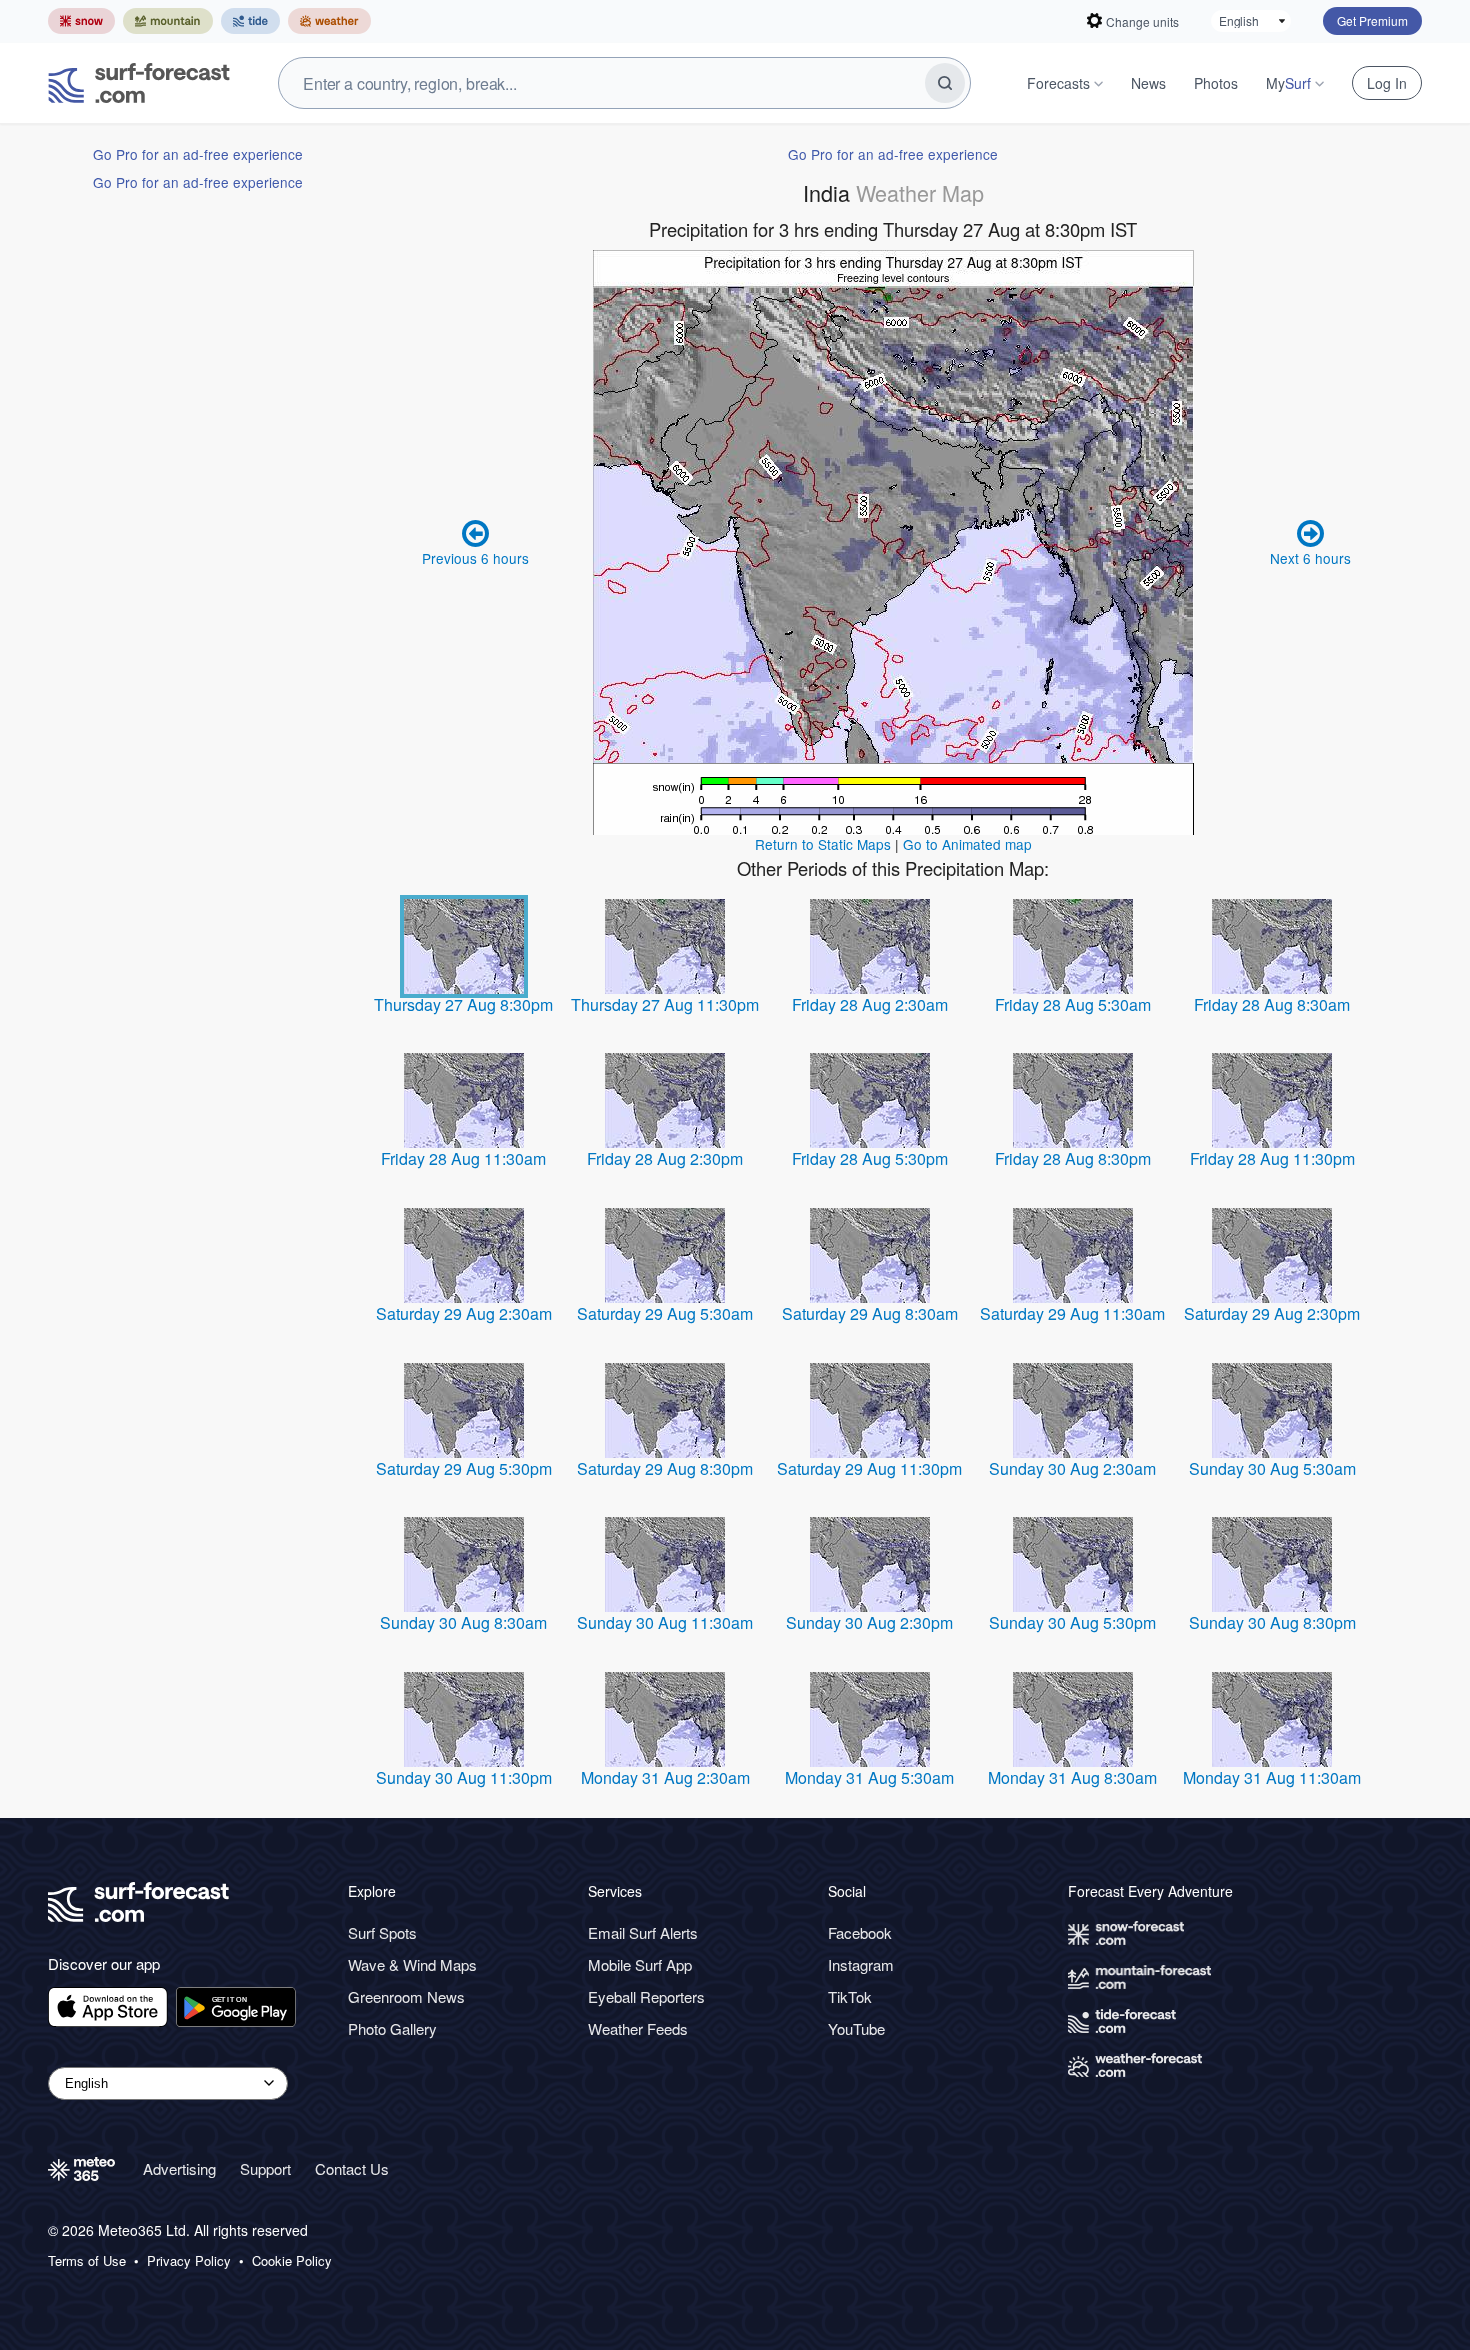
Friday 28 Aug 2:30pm (665, 1158)
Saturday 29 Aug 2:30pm (1272, 1313)
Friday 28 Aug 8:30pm (1073, 1158)
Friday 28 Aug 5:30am (1073, 1004)
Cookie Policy (292, 2261)
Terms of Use (87, 2261)
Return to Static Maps (823, 844)
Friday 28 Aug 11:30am (463, 1158)
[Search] (945, 83)
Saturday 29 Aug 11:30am (1072, 1313)
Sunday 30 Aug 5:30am (1272, 1468)
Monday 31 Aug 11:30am (1272, 1777)
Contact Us (352, 2168)
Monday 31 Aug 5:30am (869, 1777)
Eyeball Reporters (646, 1996)
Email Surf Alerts (643, 1932)
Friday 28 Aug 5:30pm (870, 1158)
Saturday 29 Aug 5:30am (665, 1313)
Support (265, 2168)
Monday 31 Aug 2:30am (665, 1777)
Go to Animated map (967, 844)
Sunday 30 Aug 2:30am (1072, 1468)
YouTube (856, 2028)
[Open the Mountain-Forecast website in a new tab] (168, 21)
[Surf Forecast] (139, 83)
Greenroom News (406, 1996)
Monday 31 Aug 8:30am (1072, 1777)
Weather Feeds (638, 2028)
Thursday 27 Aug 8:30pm (463, 1004)
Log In (1387, 83)
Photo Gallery (392, 2028)
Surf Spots (382, 1932)
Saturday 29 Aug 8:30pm (665, 1468)
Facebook (860, 1932)
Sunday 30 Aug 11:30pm (464, 1777)
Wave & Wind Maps (412, 1964)
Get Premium (1372, 20)
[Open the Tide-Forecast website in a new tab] (250, 21)
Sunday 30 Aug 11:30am (665, 1622)
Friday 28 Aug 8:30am (1272, 1004)
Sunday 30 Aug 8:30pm (1272, 1622)
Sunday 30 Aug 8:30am (463, 1622)
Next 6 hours (1310, 558)
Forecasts (1058, 83)
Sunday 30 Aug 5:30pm (1072, 1622)
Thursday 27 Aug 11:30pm (665, 1004)
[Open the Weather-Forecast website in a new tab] (329, 21)
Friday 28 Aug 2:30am (870, 1004)
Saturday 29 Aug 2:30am (464, 1313)
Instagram (861, 1964)
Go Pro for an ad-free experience (198, 154)
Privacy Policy (189, 2261)
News (1148, 83)
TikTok (850, 1996)
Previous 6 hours (475, 558)
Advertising (179, 2168)
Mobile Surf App (640, 1964)
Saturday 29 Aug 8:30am (870, 1313)
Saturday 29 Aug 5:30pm (464, 1468)
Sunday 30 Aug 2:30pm (869, 1622)
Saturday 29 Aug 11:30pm (869, 1468)
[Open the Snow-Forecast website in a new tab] (81, 21)
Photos (1216, 83)
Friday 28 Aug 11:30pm (1272, 1158)
